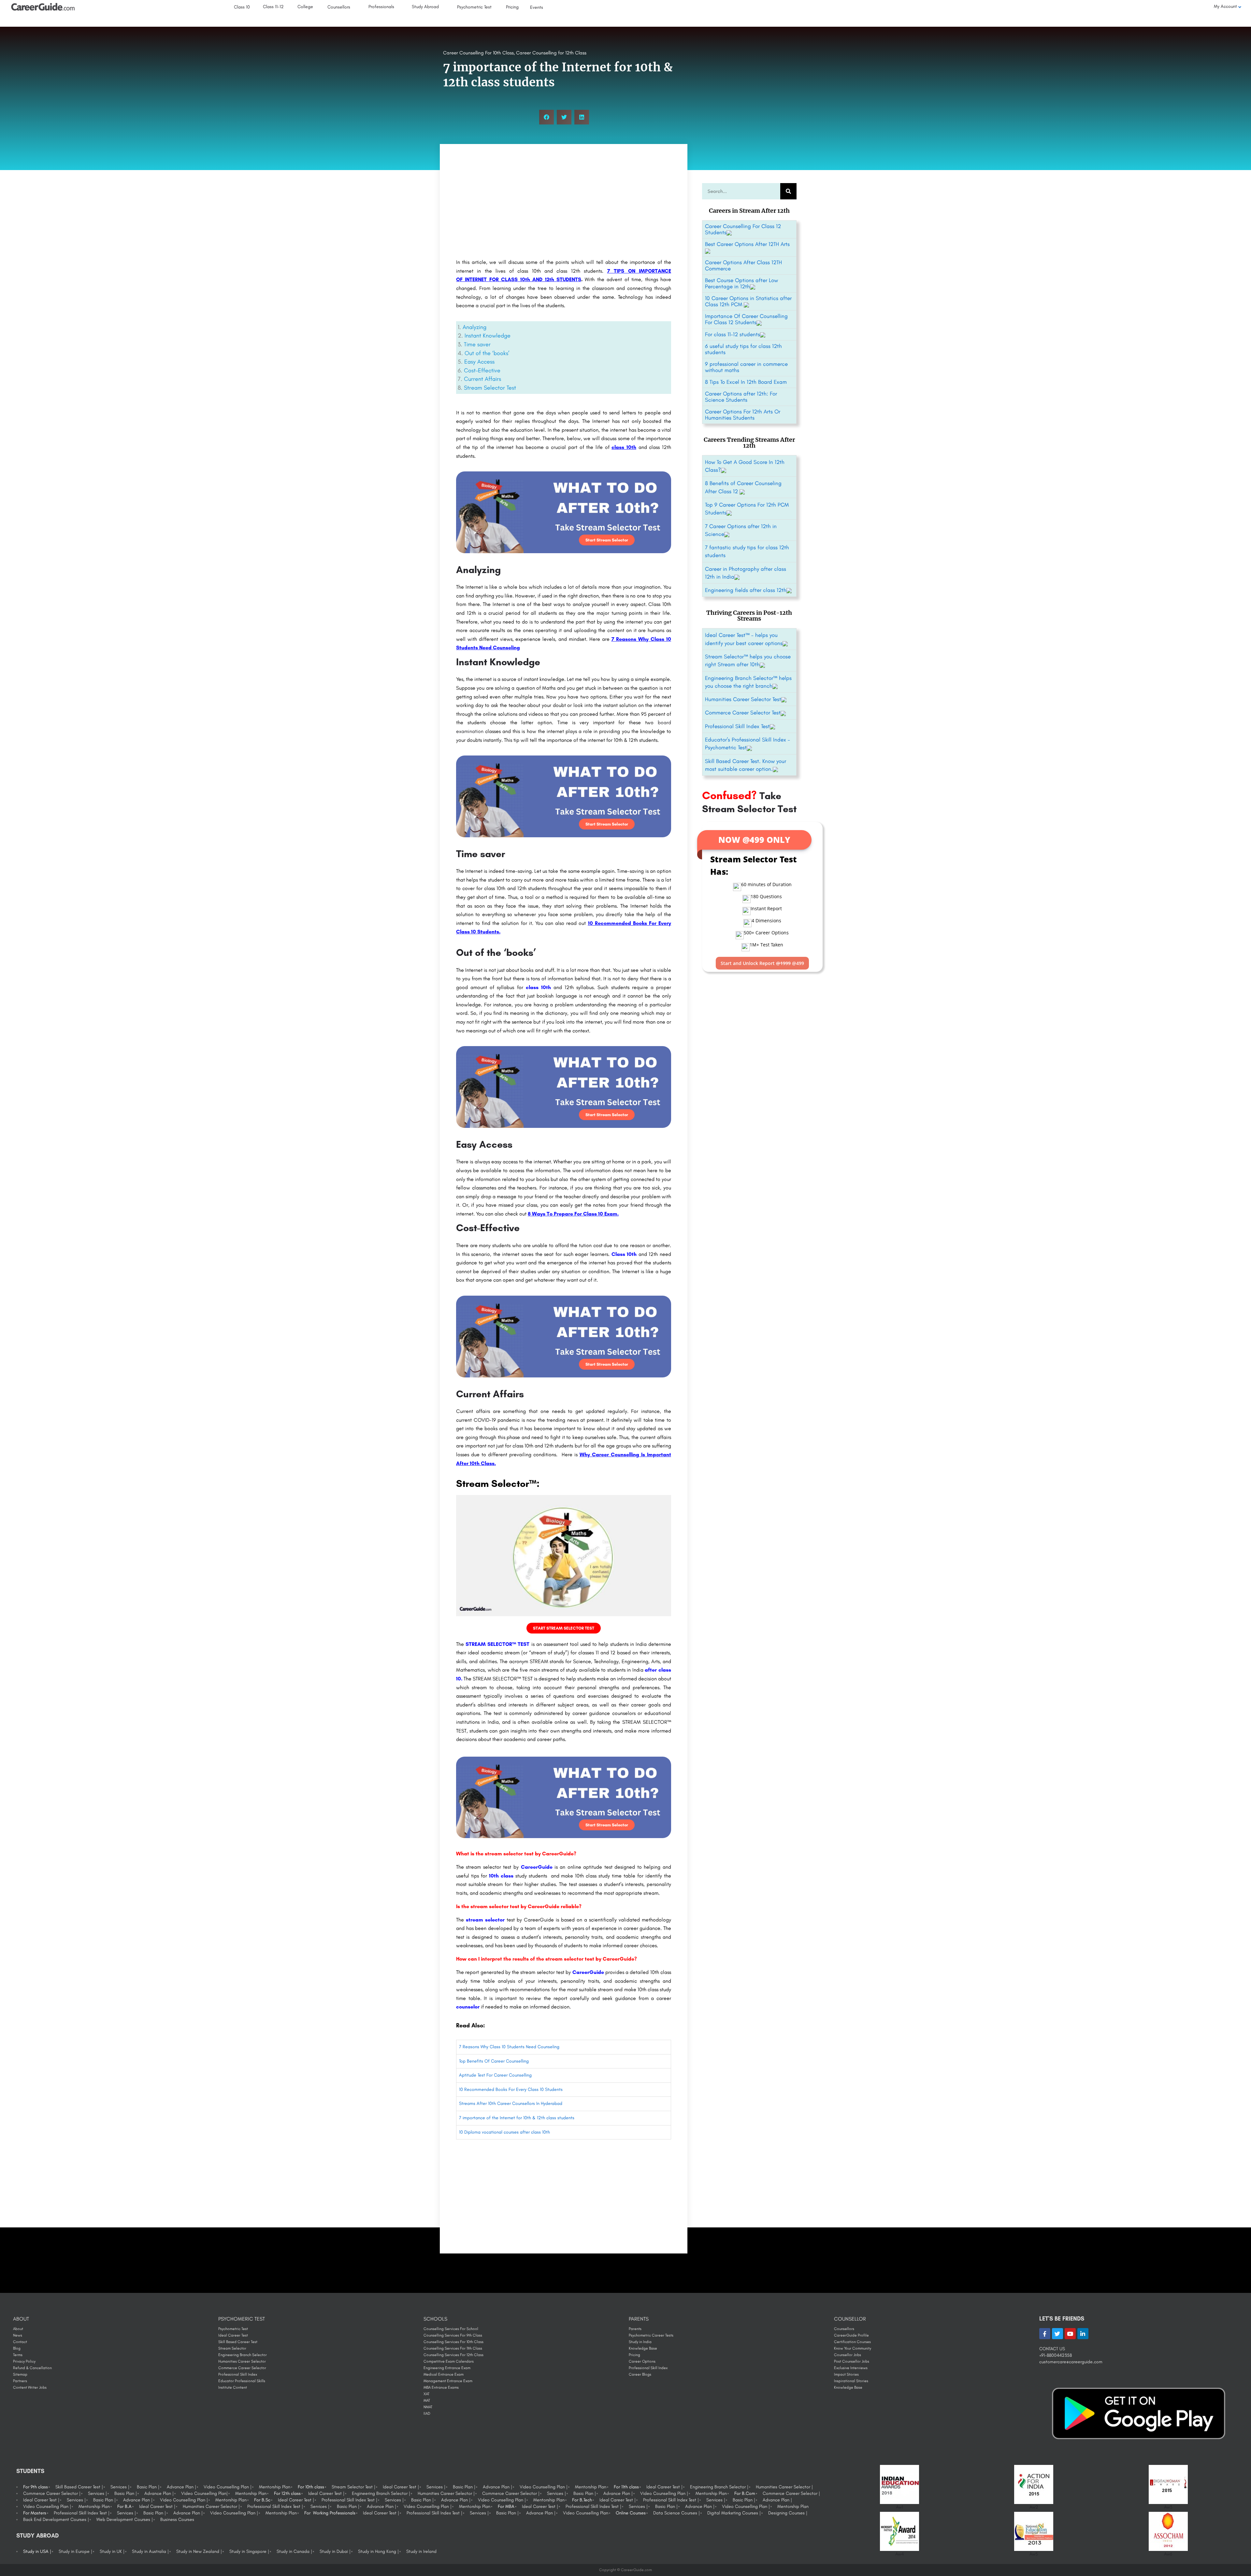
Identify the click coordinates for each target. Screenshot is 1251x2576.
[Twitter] (1057, 2334)
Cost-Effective (482, 370)
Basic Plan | (148, 2487)
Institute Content (233, 2387)
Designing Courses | (788, 2513)
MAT (427, 2400)
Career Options (642, 2361)
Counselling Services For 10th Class (453, 2342)
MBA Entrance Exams (441, 2387)
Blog (17, 2348)
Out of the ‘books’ (487, 353)
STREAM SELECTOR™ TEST (497, 1644)
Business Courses (177, 2519)
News (18, 2335)
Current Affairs (482, 379)
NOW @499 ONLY (754, 840)
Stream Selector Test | (353, 2487)
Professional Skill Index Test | (349, 2500)
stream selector (485, 1920)
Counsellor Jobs (848, 2355)
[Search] (788, 191)
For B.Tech (582, 2500)
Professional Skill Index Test (737, 726)
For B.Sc (262, 2500)
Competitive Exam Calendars (449, 2361)
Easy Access (479, 362)
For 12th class (287, 2493)
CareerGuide (537, 1867)
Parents (635, 2329)
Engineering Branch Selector (243, 2355)
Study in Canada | (294, 2551)
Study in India (640, 2342)
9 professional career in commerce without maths (746, 367)
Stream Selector (232, 2348)
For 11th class (626, 2487)
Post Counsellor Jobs (852, 2361)
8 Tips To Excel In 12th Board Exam (746, 382)
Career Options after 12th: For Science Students (741, 397)
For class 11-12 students (733, 334)
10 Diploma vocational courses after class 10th (504, 2132)
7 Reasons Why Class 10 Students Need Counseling (509, 2047)
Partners (20, 2381)
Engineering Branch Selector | (719, 2487)
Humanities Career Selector (242, 2361)
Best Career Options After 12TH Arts (747, 244)
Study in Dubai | (335, 2551)
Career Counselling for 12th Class (551, 53)
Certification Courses (852, 2342)
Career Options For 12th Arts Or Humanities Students (743, 415)
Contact (20, 2342)
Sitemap (20, 2374)
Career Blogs (640, 2374)
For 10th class (311, 2487)
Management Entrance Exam (448, 2381)
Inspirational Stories (851, 2381)
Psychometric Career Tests (651, 2335)
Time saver (477, 344)
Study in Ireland (421, 2551)
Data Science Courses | (676, 2513)
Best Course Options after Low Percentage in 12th (741, 283)
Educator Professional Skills (242, 2381)
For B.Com (745, 2493)
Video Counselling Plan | (228, 2487)
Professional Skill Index (238, 2374)
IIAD (427, 2413)
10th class (501, 1876)
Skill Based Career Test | (79, 2487)
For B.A (124, 2506)
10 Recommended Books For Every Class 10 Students (511, 2089)
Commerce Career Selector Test (743, 712)
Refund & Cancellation (32, 2368)
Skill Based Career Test (238, 2342)
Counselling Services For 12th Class (453, 2355)
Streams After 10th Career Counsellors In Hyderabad (511, 2103)
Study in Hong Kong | (378, 2551)
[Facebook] (1045, 2334)
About (18, 2329)
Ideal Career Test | (401, 2487)
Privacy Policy (24, 2361)
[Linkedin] (1083, 2334)
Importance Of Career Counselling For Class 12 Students (746, 319)
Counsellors (844, 2329)
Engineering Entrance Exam (447, 2368)
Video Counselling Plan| (204, 2493)
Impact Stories (846, 2374)
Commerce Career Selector (242, 2368)
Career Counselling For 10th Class (478, 53)
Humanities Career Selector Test (743, 699)
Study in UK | (112, 2551)
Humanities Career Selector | (784, 2487)
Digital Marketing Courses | (734, 2513)
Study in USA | (37, 2551)
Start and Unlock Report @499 (762, 963)
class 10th (624, 447)
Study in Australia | (150, 2551)
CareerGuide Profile (851, 2335)
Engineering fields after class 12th (746, 590)
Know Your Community (853, 2348)
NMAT (428, 2407)
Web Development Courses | (125, 2519)
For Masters (35, 2513)
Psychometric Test (233, 2329)
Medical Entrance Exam (444, 2374)
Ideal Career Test (233, 2335)
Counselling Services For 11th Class (453, 2348)
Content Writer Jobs (30, 2387)
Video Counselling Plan (586, 2513)
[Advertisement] (564, 203)
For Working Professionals (330, 2513)
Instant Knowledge (488, 336)
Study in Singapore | (249, 2551)
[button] (546, 117)
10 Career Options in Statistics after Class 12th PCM (748, 301)
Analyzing (475, 327)
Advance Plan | (181, 2487)
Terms (18, 2355)
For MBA (506, 2506)
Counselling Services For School (451, 2329)
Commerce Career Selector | (52, 2493)
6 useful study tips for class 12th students (743, 349)
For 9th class (36, 2487)
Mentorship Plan (275, 2487)
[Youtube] (1070, 2334)
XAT (426, 2394)
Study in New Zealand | (199, 2551)
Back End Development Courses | (56, 2519)
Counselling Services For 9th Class (453, 2335)
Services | (120, 2487)
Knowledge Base (643, 2348)
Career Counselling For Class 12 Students (743, 229)
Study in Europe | (75, 2551)
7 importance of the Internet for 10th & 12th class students (517, 2118)
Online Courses (631, 2513)
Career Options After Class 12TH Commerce (743, 265)
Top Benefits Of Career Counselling (494, 2061)
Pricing (634, 2355)
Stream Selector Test (490, 388)
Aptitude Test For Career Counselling (495, 2075)
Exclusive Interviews (851, 2368)
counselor (468, 2007)
